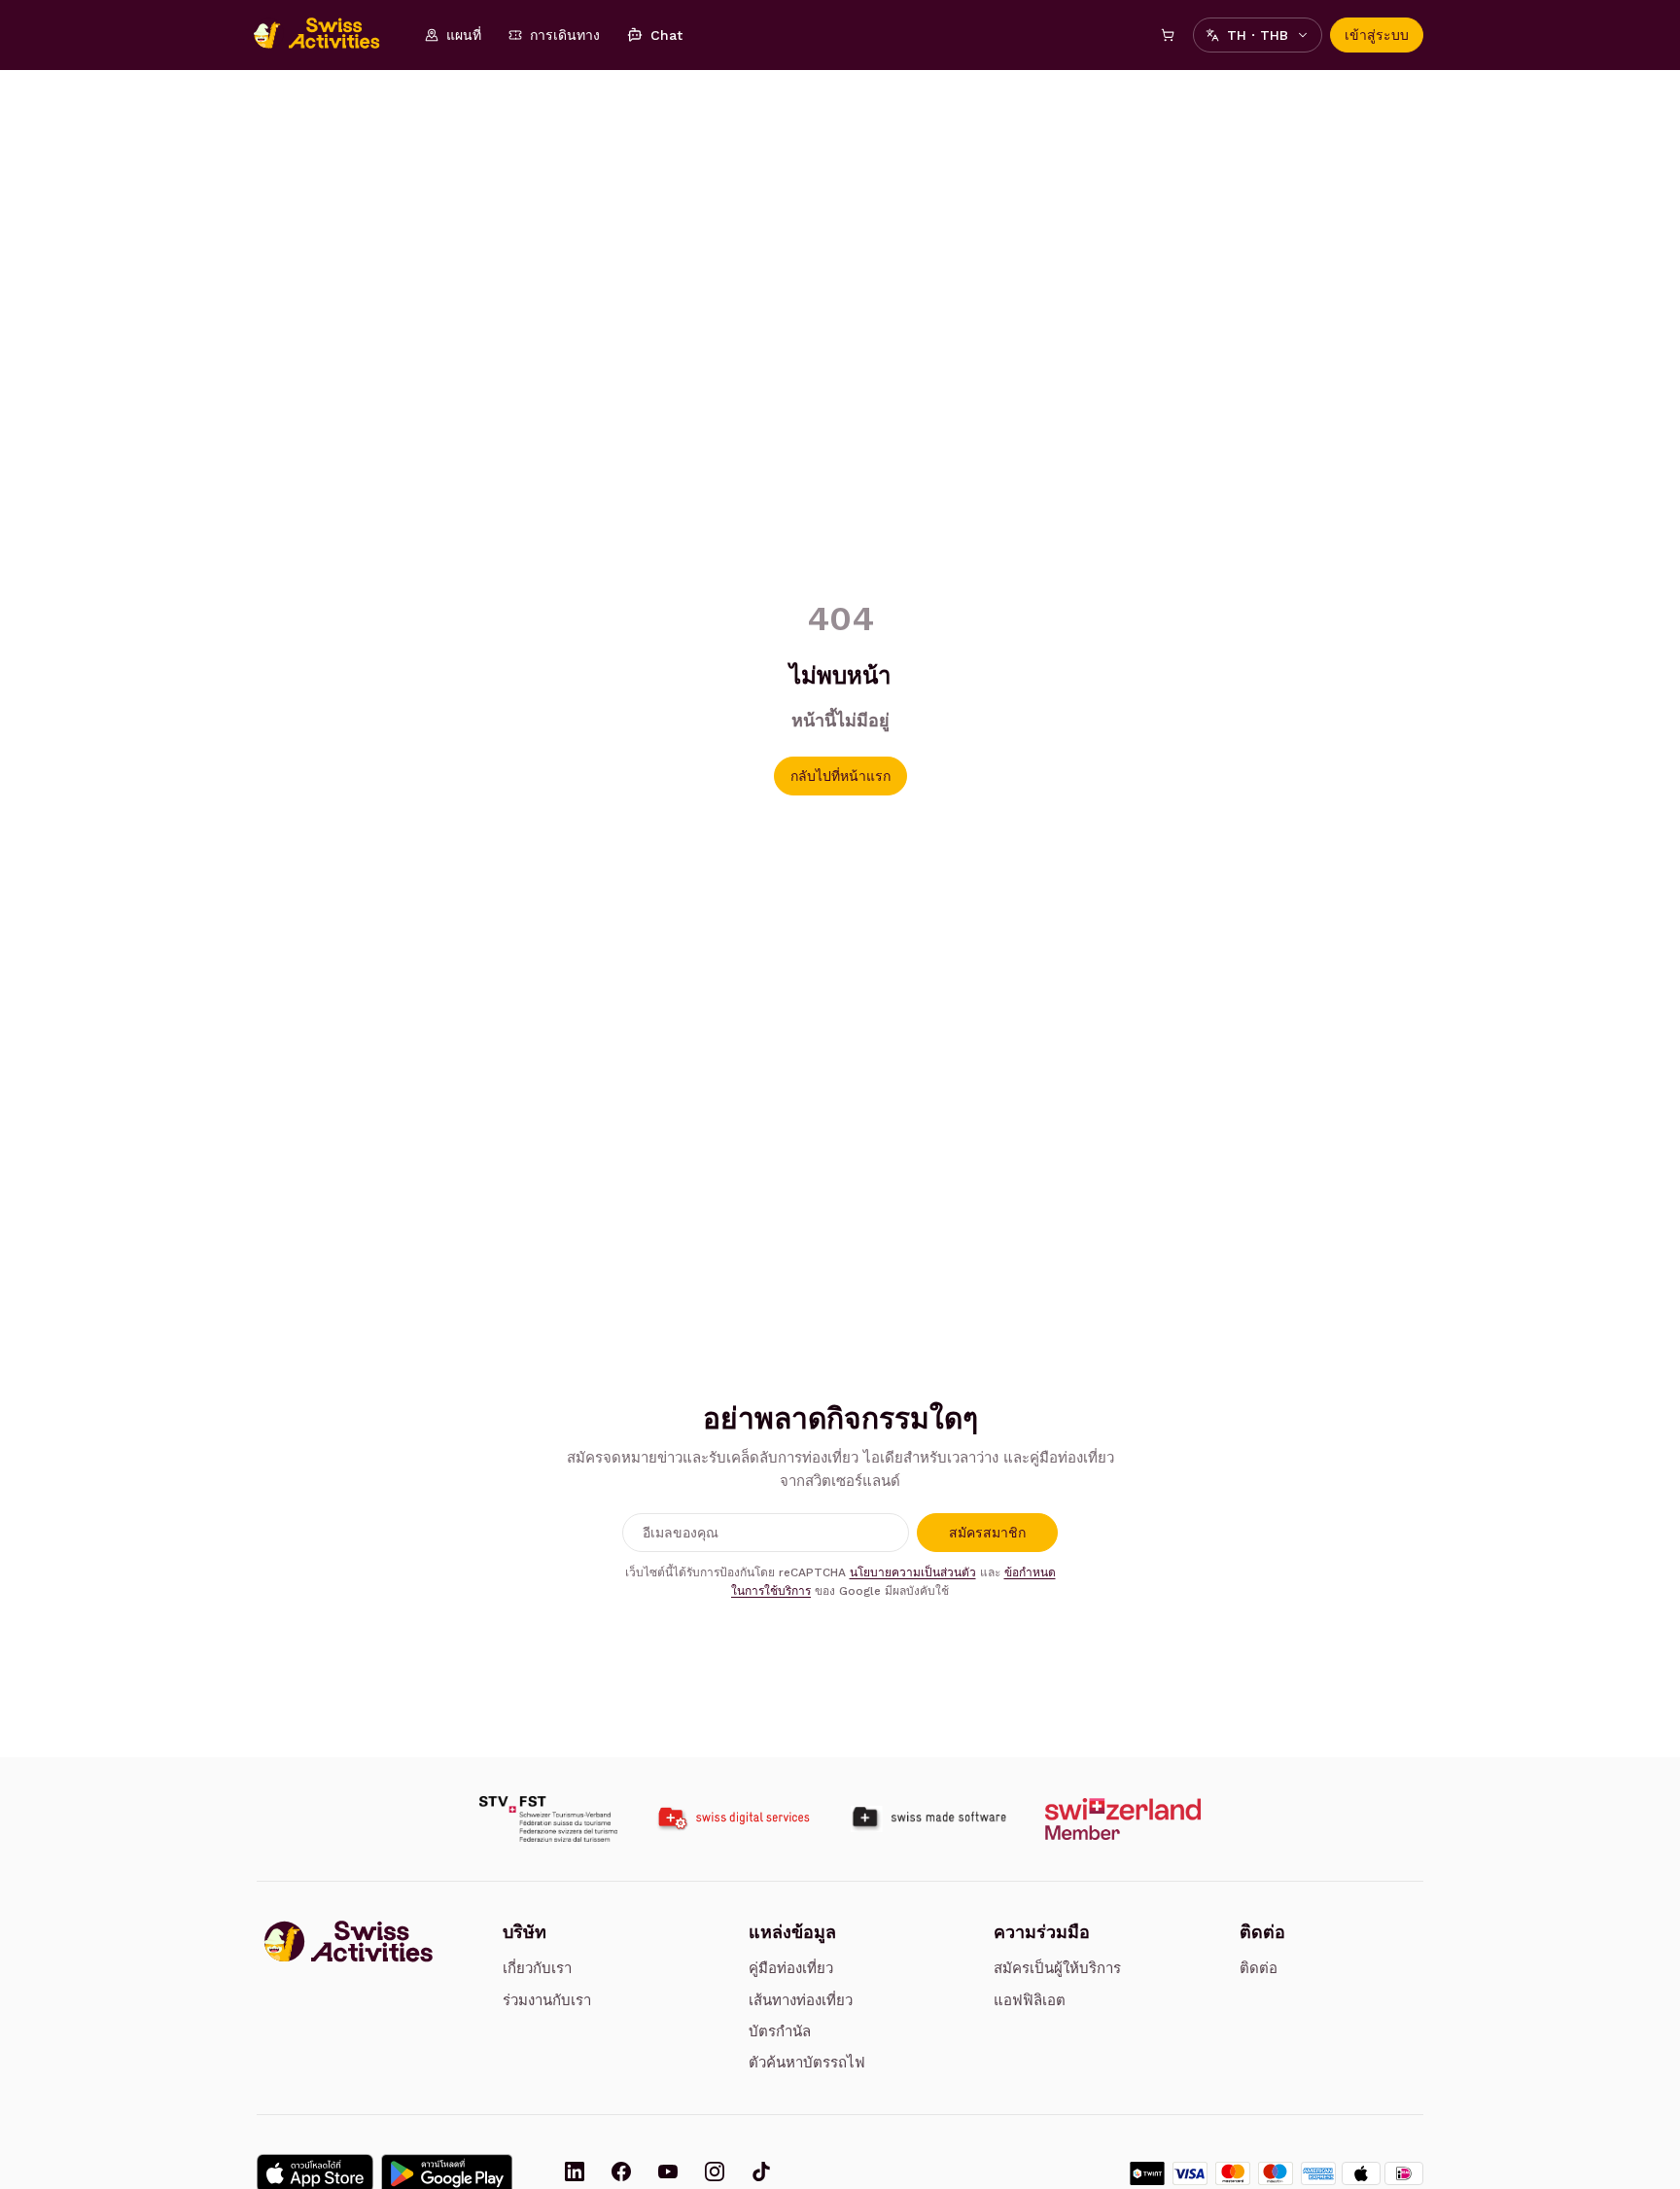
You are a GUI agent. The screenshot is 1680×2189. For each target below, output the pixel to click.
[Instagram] (715, 2173)
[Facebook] (621, 2173)
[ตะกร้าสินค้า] (1168, 35)
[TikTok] (761, 2173)
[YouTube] (668, 2173)
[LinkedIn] (575, 2173)
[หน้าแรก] (327, 35)
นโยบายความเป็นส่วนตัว (913, 1572)
